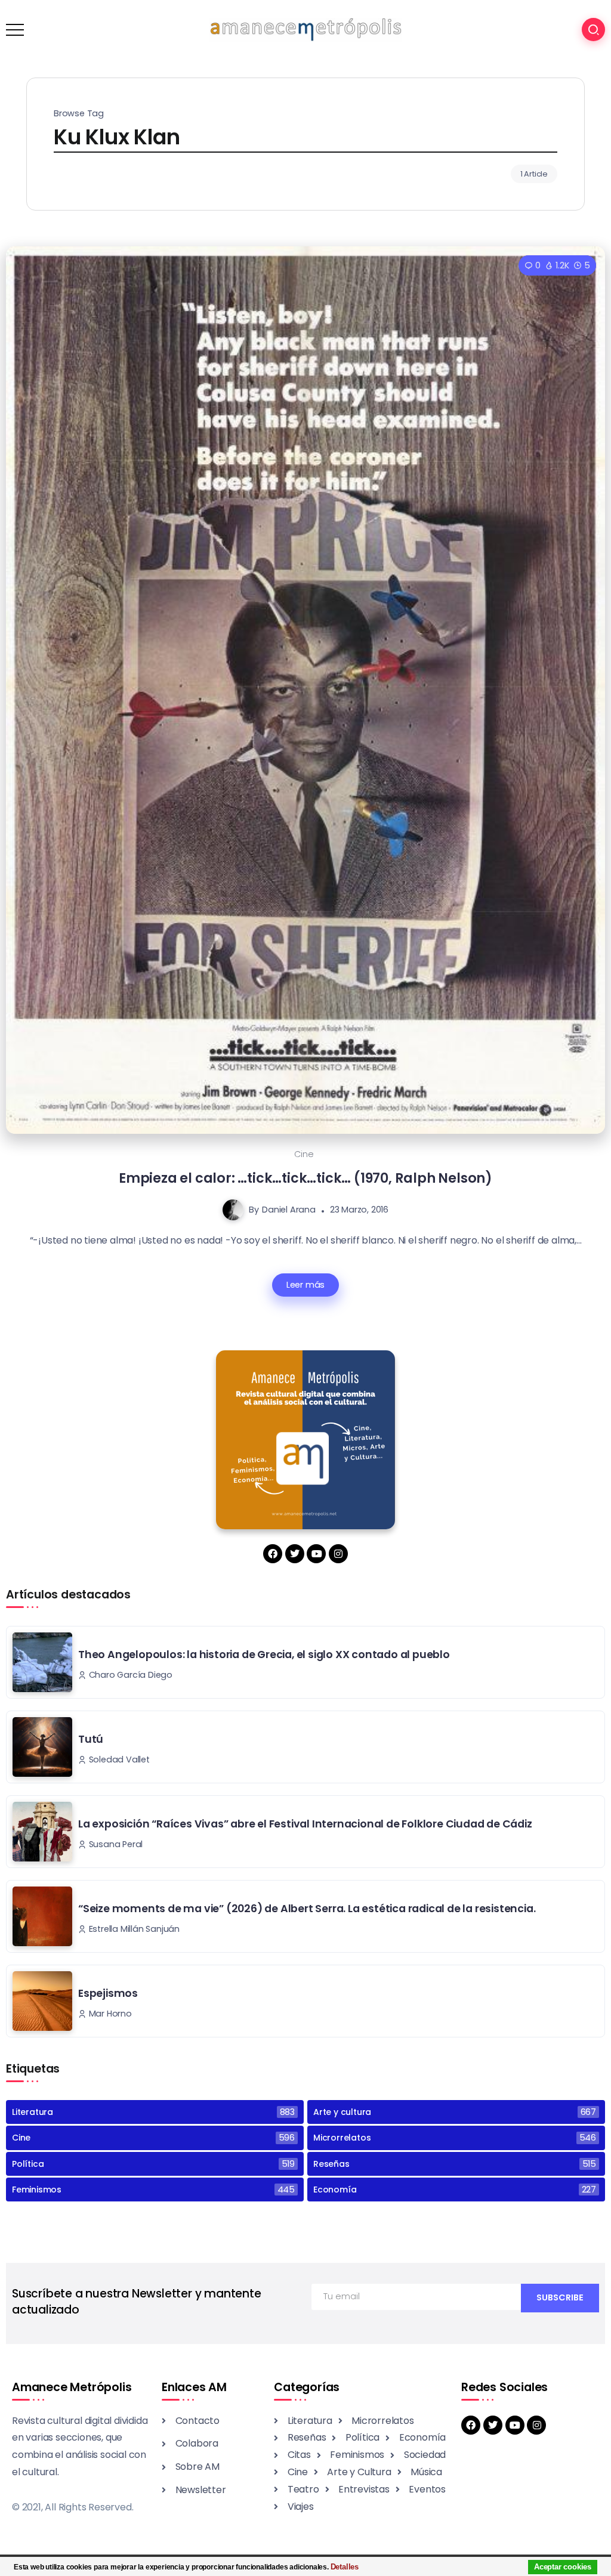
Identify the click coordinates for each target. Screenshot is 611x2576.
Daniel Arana (289, 1210)
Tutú (91, 1739)
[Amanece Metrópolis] (305, 29)
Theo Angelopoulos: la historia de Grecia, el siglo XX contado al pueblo (264, 1655)
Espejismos (108, 1993)
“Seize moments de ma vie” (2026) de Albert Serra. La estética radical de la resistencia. (307, 1909)
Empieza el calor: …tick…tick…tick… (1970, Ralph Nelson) (305, 1178)
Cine (304, 1154)
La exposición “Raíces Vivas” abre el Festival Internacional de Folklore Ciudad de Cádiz (305, 1824)
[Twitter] (295, 1554)
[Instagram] (338, 1554)
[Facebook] (273, 1554)
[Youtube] (316, 1554)
